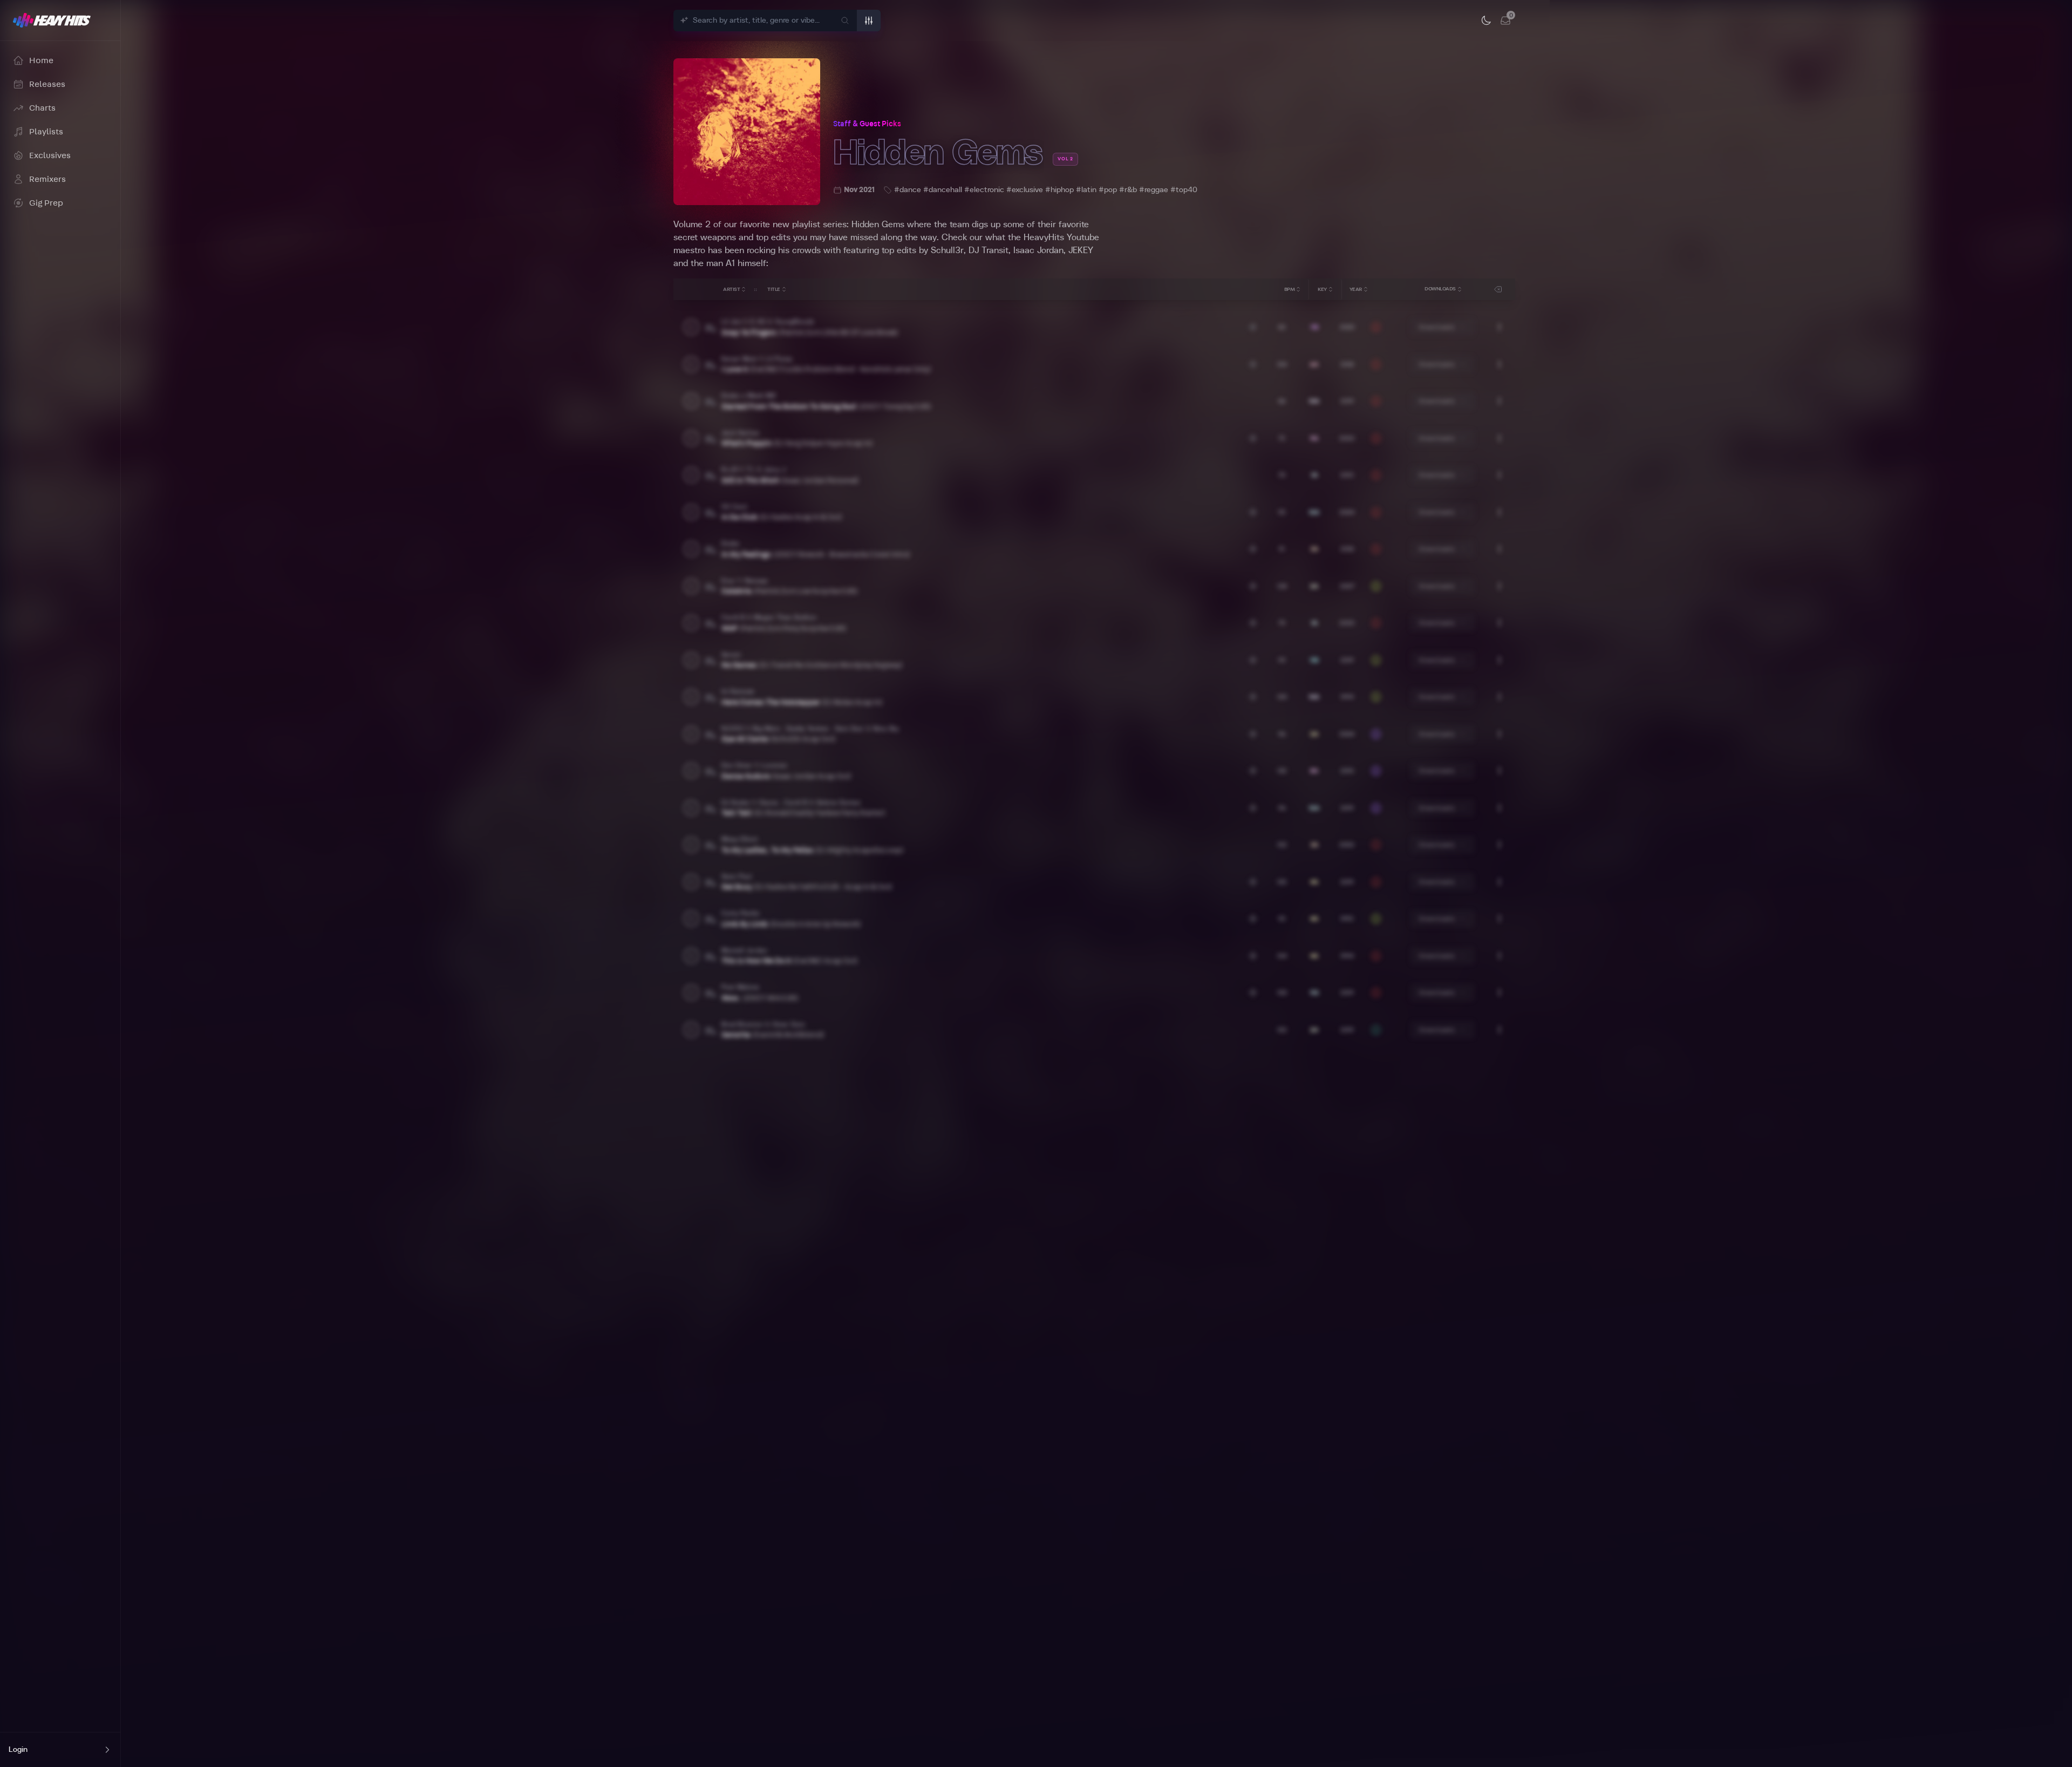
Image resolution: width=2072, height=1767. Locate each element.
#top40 (1184, 190)
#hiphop (1059, 190)
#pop (1108, 190)
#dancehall (943, 190)
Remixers (47, 179)
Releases (47, 84)
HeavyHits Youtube (1061, 237)
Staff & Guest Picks (867, 124)
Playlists (46, 132)
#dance (908, 190)
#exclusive (1025, 190)
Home (41, 60)
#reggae (1154, 190)
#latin (1086, 190)
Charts (42, 108)
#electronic (984, 190)
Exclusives (50, 155)
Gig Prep (46, 203)
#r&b (1128, 190)
